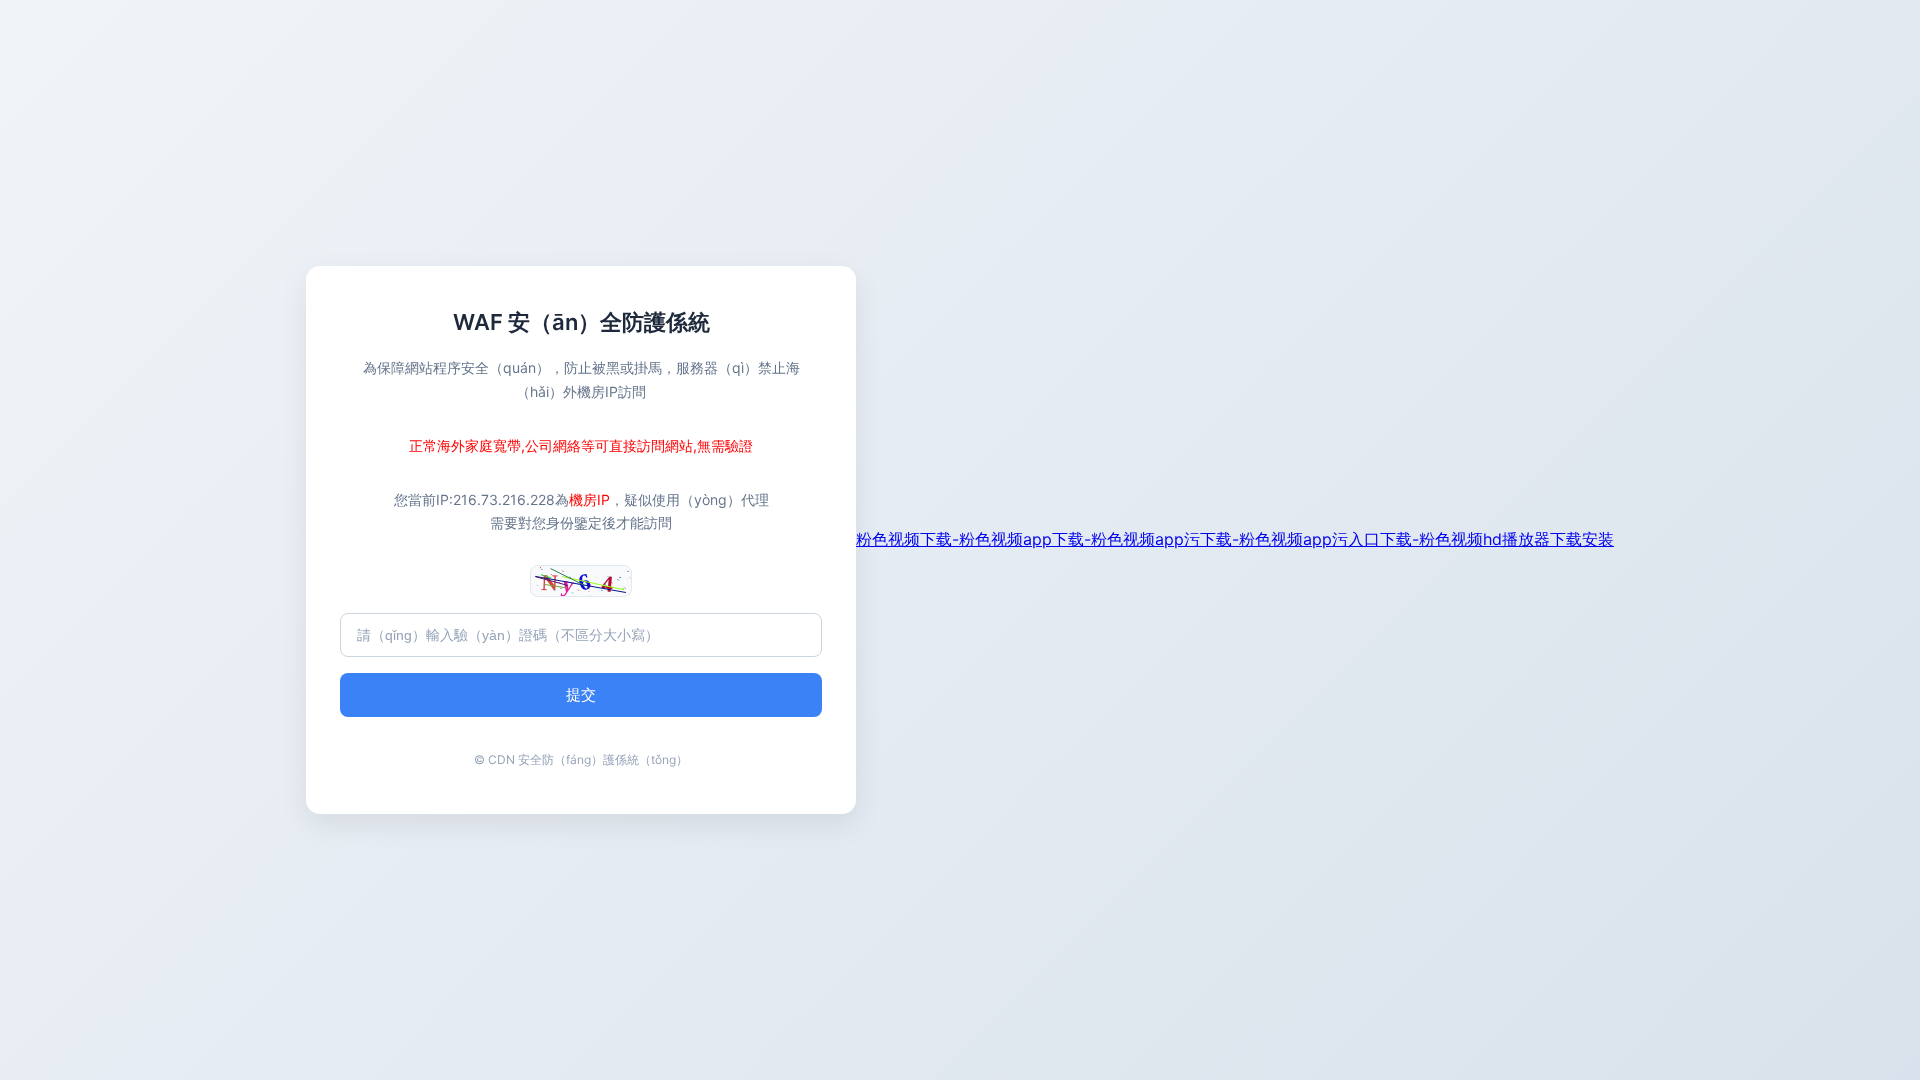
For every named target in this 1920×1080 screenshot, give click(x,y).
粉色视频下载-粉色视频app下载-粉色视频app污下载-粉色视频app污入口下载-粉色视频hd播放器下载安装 (1235, 539)
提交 (581, 694)
